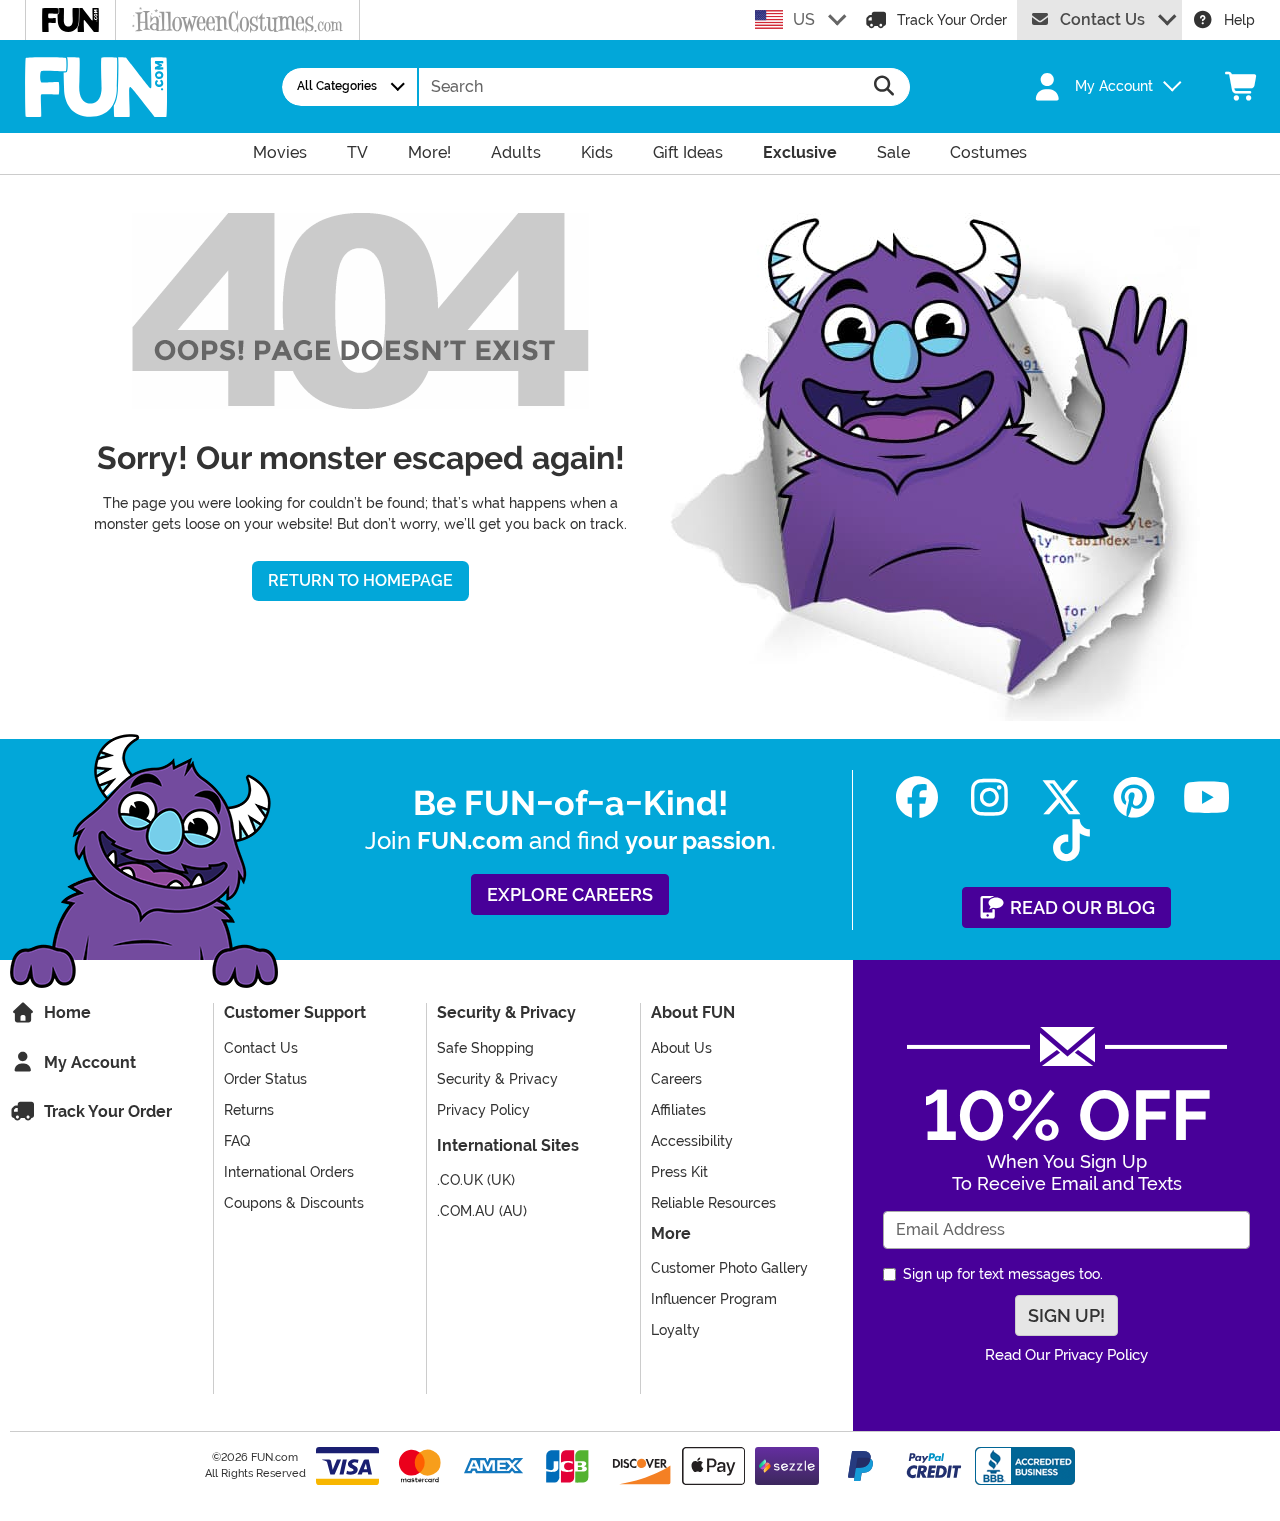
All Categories (337, 86)
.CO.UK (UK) (476, 1180)
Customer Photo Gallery (729, 1268)
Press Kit (679, 1172)
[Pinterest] (1134, 797)
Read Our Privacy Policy (1066, 1355)
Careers (676, 1079)
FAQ (237, 1141)
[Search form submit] (884, 87)
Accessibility (692, 1141)
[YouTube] (1206, 797)
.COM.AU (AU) (482, 1211)
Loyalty (675, 1330)
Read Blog (1080, 907)
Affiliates (678, 1110)
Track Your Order (952, 20)
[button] (1096, 87)
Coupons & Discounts (294, 1203)
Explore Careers (570, 894)
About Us (681, 1048)
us (804, 19)
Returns (249, 1110)
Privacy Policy (483, 1110)
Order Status (265, 1079)
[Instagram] (989, 797)
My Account (88, 1062)
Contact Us (1102, 19)
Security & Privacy (497, 1079)
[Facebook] (916, 797)
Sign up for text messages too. (1003, 1274)
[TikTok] (1071, 840)
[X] (1061, 797)
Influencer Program (714, 1299)
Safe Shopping (485, 1048)
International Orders (289, 1172)
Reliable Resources (713, 1203)
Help (1239, 20)
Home (65, 1012)
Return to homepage (360, 580)
